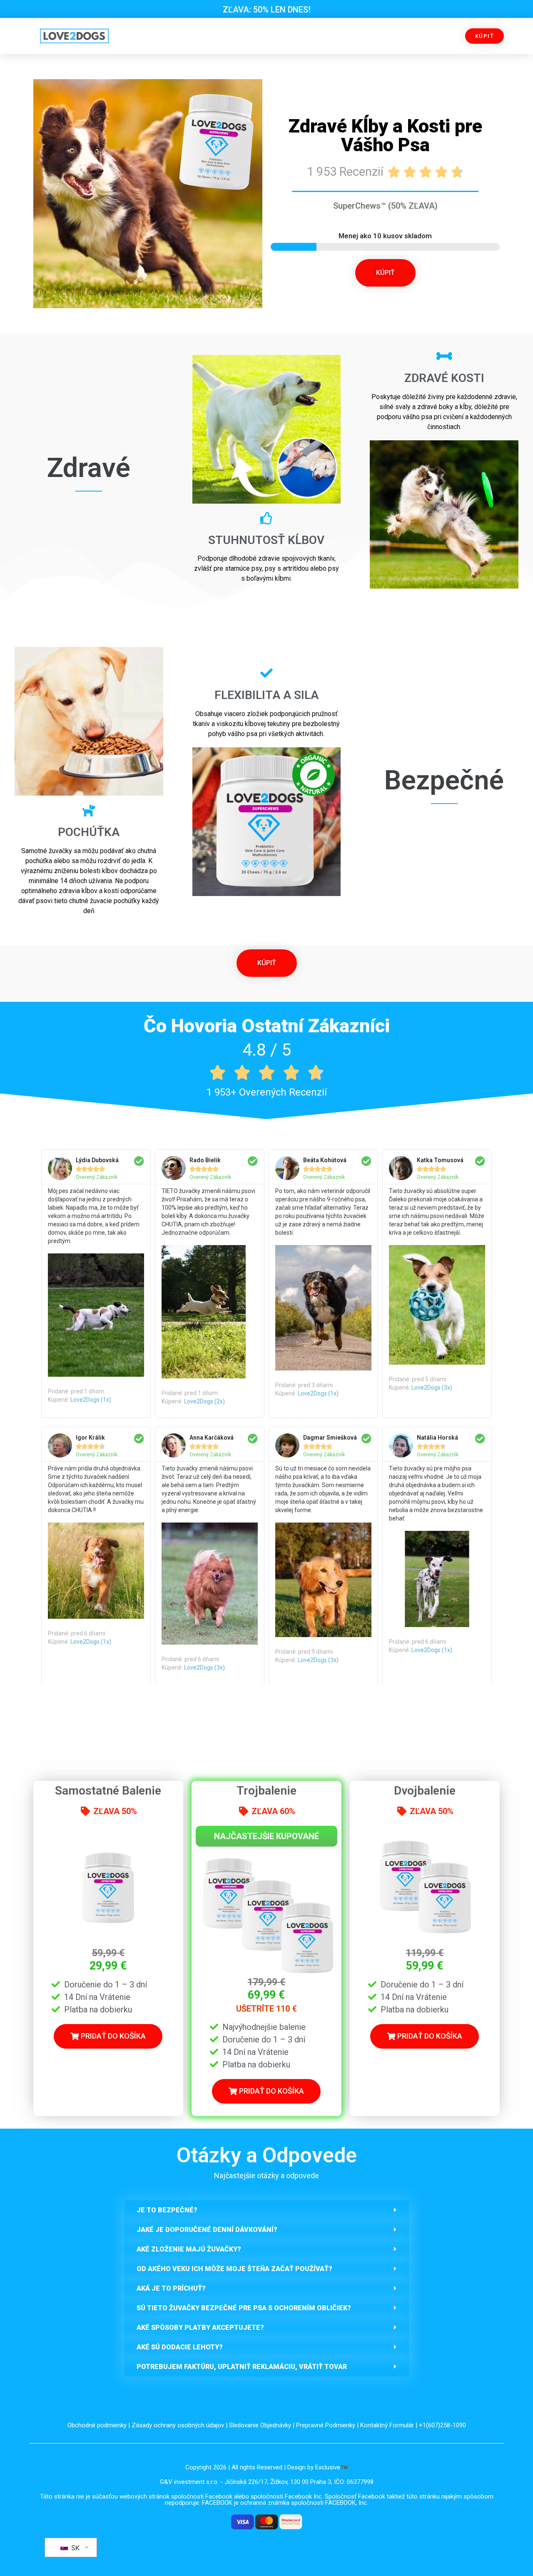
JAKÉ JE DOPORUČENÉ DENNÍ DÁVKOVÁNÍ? (207, 2230)
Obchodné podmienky (97, 2425)
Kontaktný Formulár (387, 2425)
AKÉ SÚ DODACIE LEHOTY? (180, 2347)
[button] (266, 2210)
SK (74, 2548)
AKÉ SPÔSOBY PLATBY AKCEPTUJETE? (200, 2328)
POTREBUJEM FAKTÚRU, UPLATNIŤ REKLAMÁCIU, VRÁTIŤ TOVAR (242, 2367)
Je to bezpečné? (167, 2210)
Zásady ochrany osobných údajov (178, 2425)
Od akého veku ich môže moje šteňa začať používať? (234, 2269)
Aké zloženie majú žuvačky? (189, 2249)
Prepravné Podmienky (326, 2425)
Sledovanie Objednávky (260, 2425)
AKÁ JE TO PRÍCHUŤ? (171, 2288)
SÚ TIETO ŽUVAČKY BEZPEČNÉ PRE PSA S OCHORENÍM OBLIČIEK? (244, 2308)
